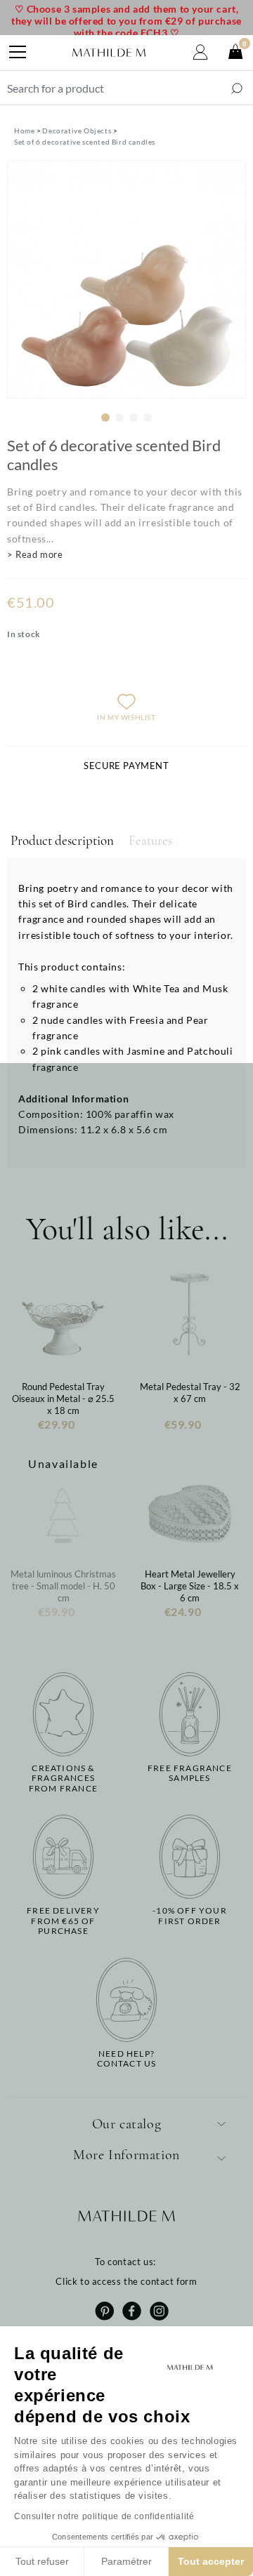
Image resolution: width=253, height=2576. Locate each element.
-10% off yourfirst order (190, 1916)
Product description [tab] (62, 841)
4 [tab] (148, 418)
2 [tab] (119, 418)
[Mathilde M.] (109, 53)
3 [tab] (134, 418)
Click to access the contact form (126, 2281)
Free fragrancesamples (190, 1773)
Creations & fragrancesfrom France (63, 1778)
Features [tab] (150, 841)
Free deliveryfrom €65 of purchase (63, 1921)
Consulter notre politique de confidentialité (104, 2516)
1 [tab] (105, 418)
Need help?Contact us (127, 2059)
